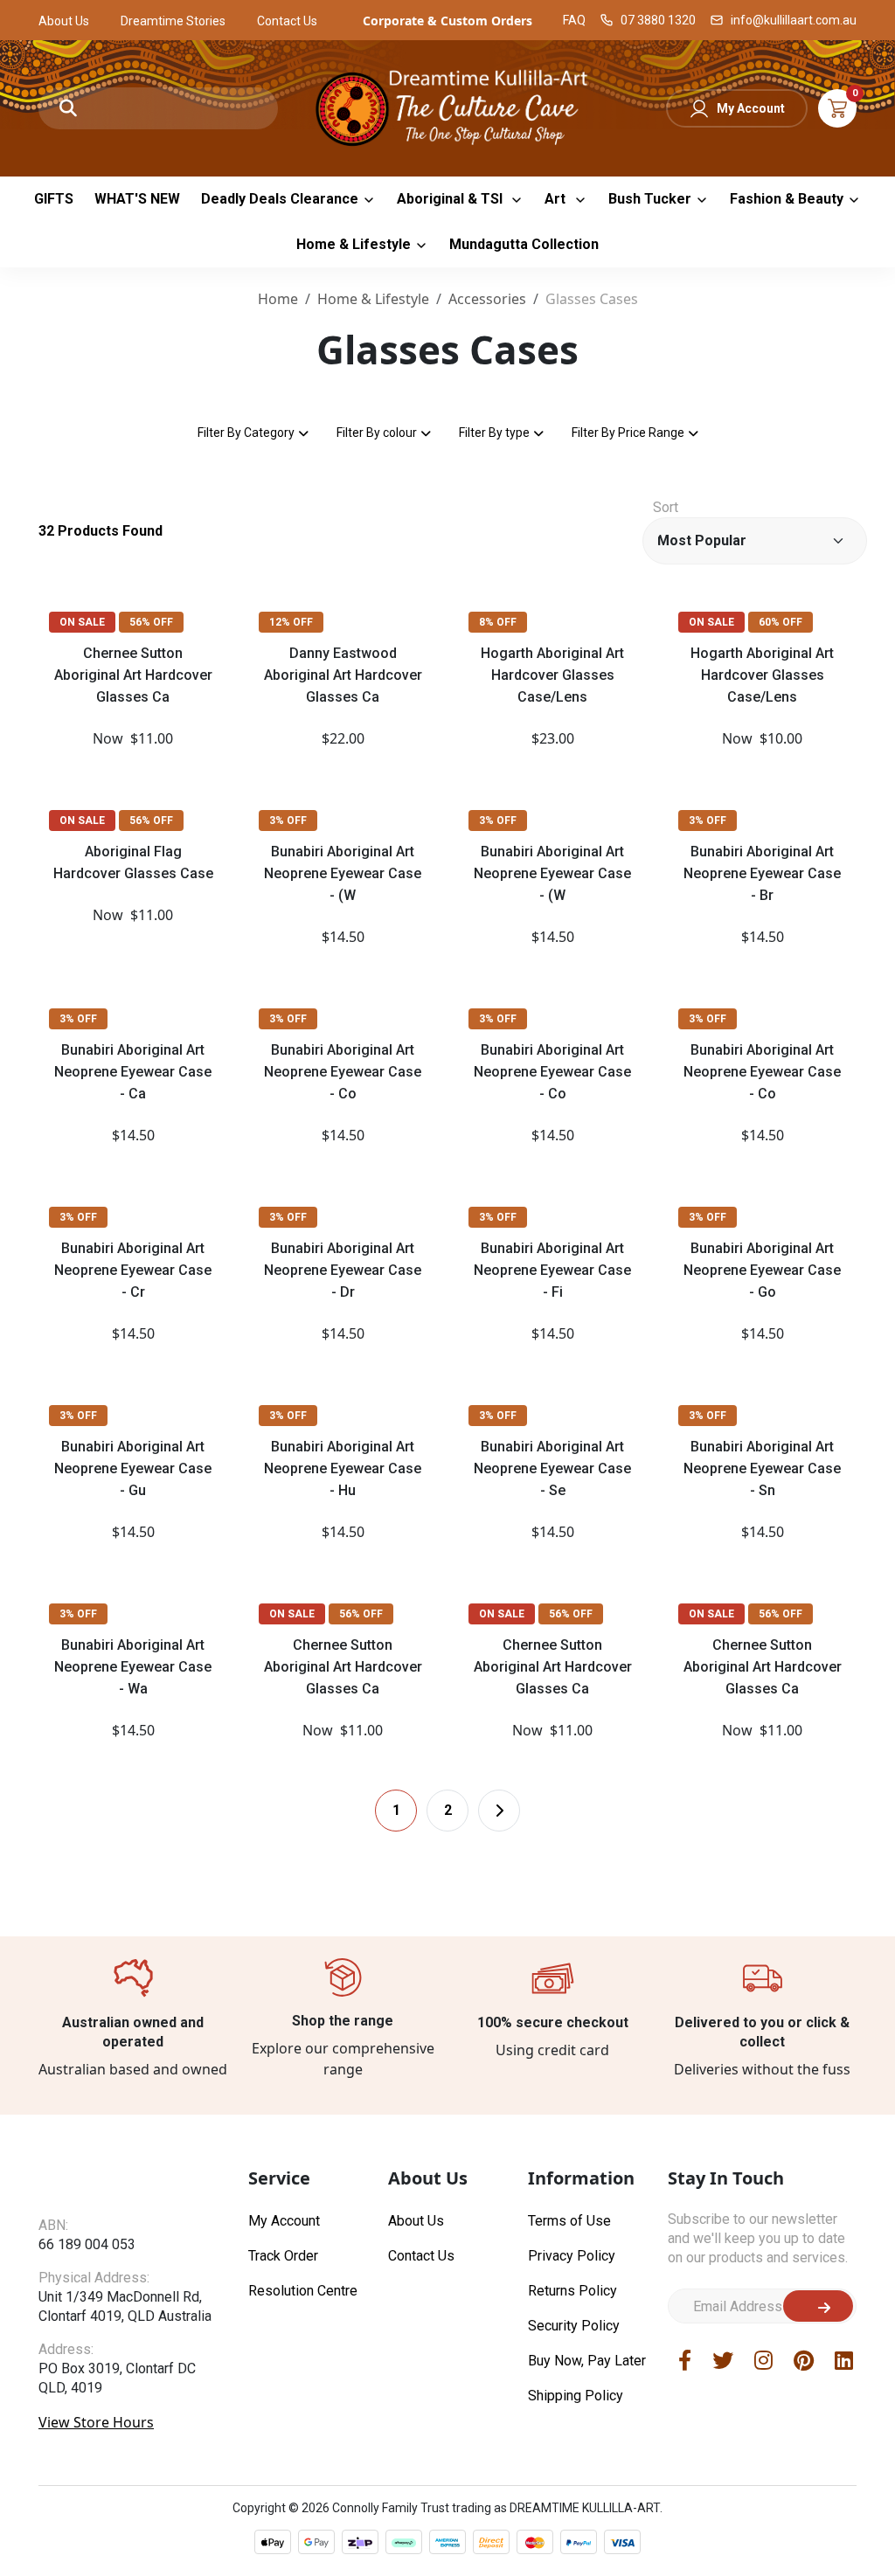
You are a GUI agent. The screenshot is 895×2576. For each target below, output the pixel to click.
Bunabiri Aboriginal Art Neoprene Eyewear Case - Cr (133, 1270)
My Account (751, 108)
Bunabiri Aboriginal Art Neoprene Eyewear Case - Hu (343, 1468)
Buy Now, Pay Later (587, 2361)
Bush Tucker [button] (650, 199)
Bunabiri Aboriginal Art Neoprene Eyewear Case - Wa (133, 1667)
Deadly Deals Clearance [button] (280, 199)
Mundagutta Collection (524, 244)
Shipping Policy (576, 2396)
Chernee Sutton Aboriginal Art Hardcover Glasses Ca (133, 675)
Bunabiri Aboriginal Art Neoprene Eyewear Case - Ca (133, 1072)
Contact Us (287, 21)
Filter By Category (246, 433)
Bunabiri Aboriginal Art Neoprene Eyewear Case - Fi (552, 1270)
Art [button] (557, 199)
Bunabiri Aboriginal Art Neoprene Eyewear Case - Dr (343, 1270)
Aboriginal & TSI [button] (451, 199)
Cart (837, 108)
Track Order (283, 2256)
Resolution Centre (303, 2291)
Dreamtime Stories (173, 21)
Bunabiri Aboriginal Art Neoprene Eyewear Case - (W (343, 873)
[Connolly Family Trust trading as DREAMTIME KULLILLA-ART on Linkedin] (844, 2360)
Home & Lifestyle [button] (354, 244)
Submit (818, 2306)
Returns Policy (572, 2291)
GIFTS (54, 199)
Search (68, 108)
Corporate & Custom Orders (447, 21)
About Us (64, 21)
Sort (666, 507)
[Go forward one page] (499, 1811)
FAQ (574, 20)
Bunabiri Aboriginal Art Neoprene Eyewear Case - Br (762, 873)
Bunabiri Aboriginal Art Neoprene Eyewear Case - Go (762, 1270)
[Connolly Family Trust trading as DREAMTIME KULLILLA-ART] (448, 106)
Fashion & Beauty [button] (787, 199)
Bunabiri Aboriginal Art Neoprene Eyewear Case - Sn (762, 1468)
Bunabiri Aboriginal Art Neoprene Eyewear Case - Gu (133, 1468)
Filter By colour (377, 433)
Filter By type (494, 433)
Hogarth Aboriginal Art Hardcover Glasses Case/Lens (552, 675)
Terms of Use (569, 2221)
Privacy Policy (572, 2256)
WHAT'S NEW (137, 199)
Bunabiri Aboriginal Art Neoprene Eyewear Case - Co (343, 1072)
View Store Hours (96, 2422)
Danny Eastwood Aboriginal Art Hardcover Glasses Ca (343, 675)
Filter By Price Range (628, 433)
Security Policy (574, 2326)
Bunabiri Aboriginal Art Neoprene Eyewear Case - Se (552, 1468)
